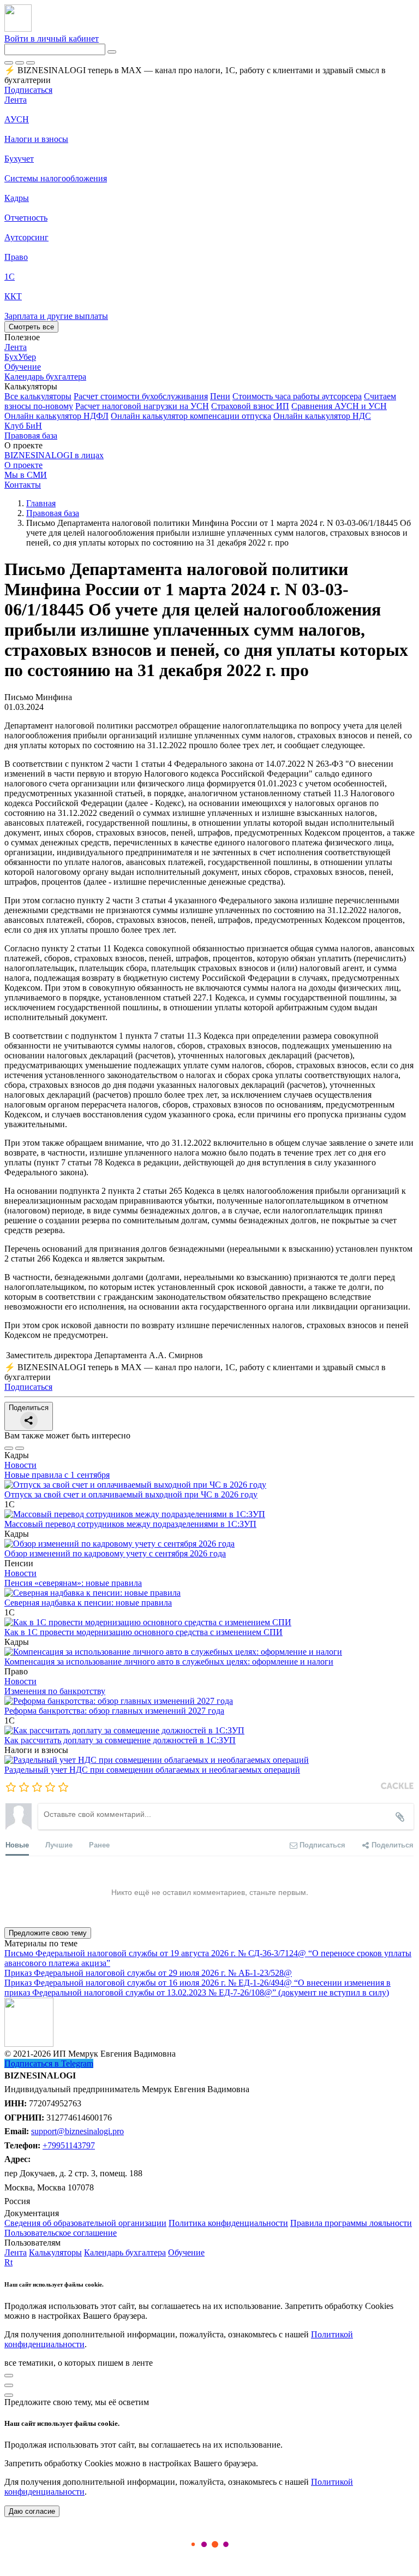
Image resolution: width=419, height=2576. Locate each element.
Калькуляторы (55, 2252)
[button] (209, 387)
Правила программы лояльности (351, 2223)
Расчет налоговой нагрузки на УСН (142, 406)
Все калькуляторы (38, 396)
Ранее (99, 1844)
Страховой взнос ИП (250, 406)
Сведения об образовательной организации (85, 2223)
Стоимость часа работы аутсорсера (297, 396)
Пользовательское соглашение (61, 2233)
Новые (17, 1844)
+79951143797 (69, 2145)
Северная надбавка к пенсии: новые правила (88, 1603)
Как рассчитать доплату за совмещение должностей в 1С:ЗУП (120, 1740)
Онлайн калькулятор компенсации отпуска (191, 416)
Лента (16, 100)
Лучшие (59, 1844)
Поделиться (29, 1408)
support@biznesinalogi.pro (77, 2131)
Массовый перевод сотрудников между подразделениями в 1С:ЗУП (130, 1524)
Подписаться (28, 90)
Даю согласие (32, 2511)
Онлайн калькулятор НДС (322, 416)
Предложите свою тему (48, 1933)
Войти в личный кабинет (52, 39)
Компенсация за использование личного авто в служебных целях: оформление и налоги (169, 1662)
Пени (220, 396)
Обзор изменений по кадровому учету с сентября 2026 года (115, 1553)
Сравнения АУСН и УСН (339, 406)
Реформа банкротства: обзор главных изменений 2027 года (114, 1711)
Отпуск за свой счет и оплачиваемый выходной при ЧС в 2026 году (131, 1494)
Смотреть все (31, 327)
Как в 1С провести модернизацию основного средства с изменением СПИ (143, 1632)
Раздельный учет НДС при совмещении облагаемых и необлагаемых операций (152, 1770)
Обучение (186, 2252)
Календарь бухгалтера (125, 2252)
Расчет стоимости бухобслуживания (141, 396)
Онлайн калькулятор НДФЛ (56, 416)
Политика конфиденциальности (228, 2223)
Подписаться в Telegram (49, 2063)
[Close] (20, 63)
